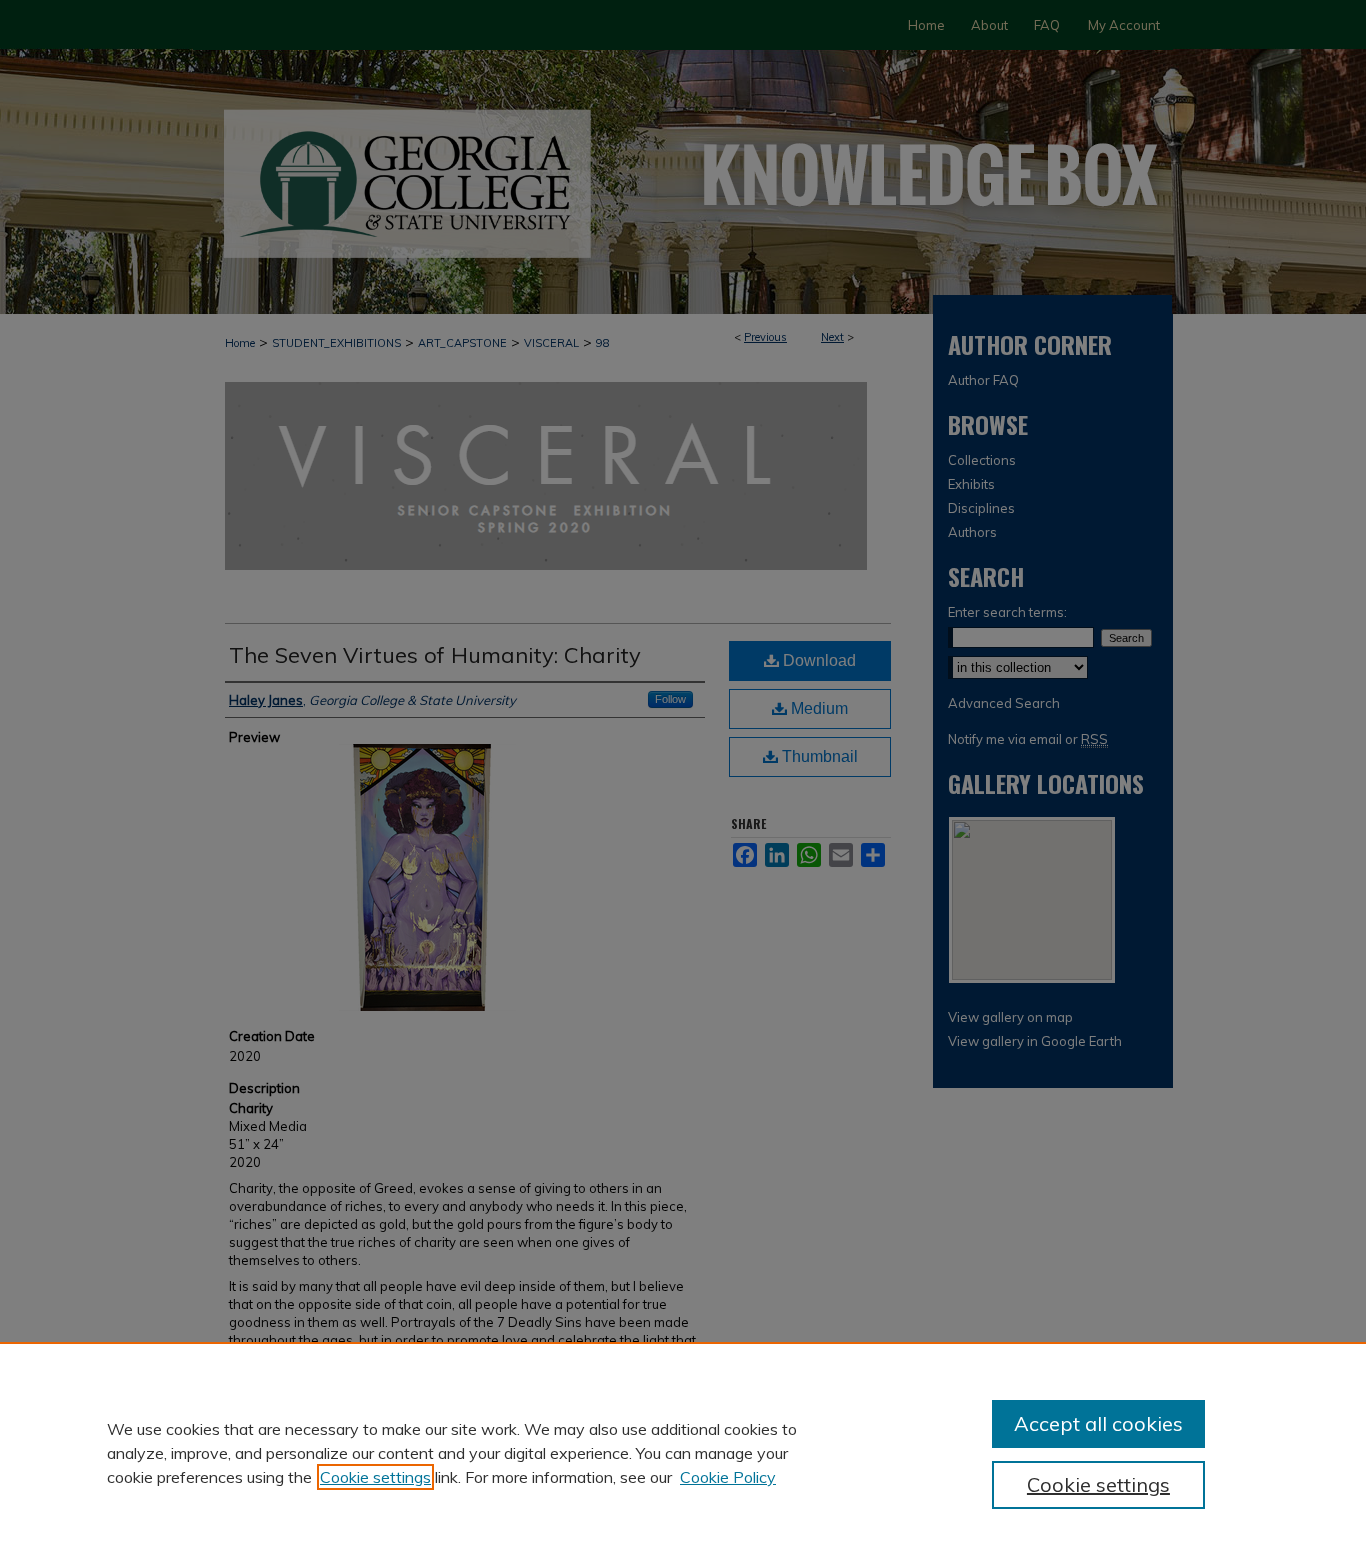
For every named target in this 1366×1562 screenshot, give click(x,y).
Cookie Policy (728, 1477)
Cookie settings (375, 1477)
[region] (683, 1452)
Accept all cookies (1098, 1423)
